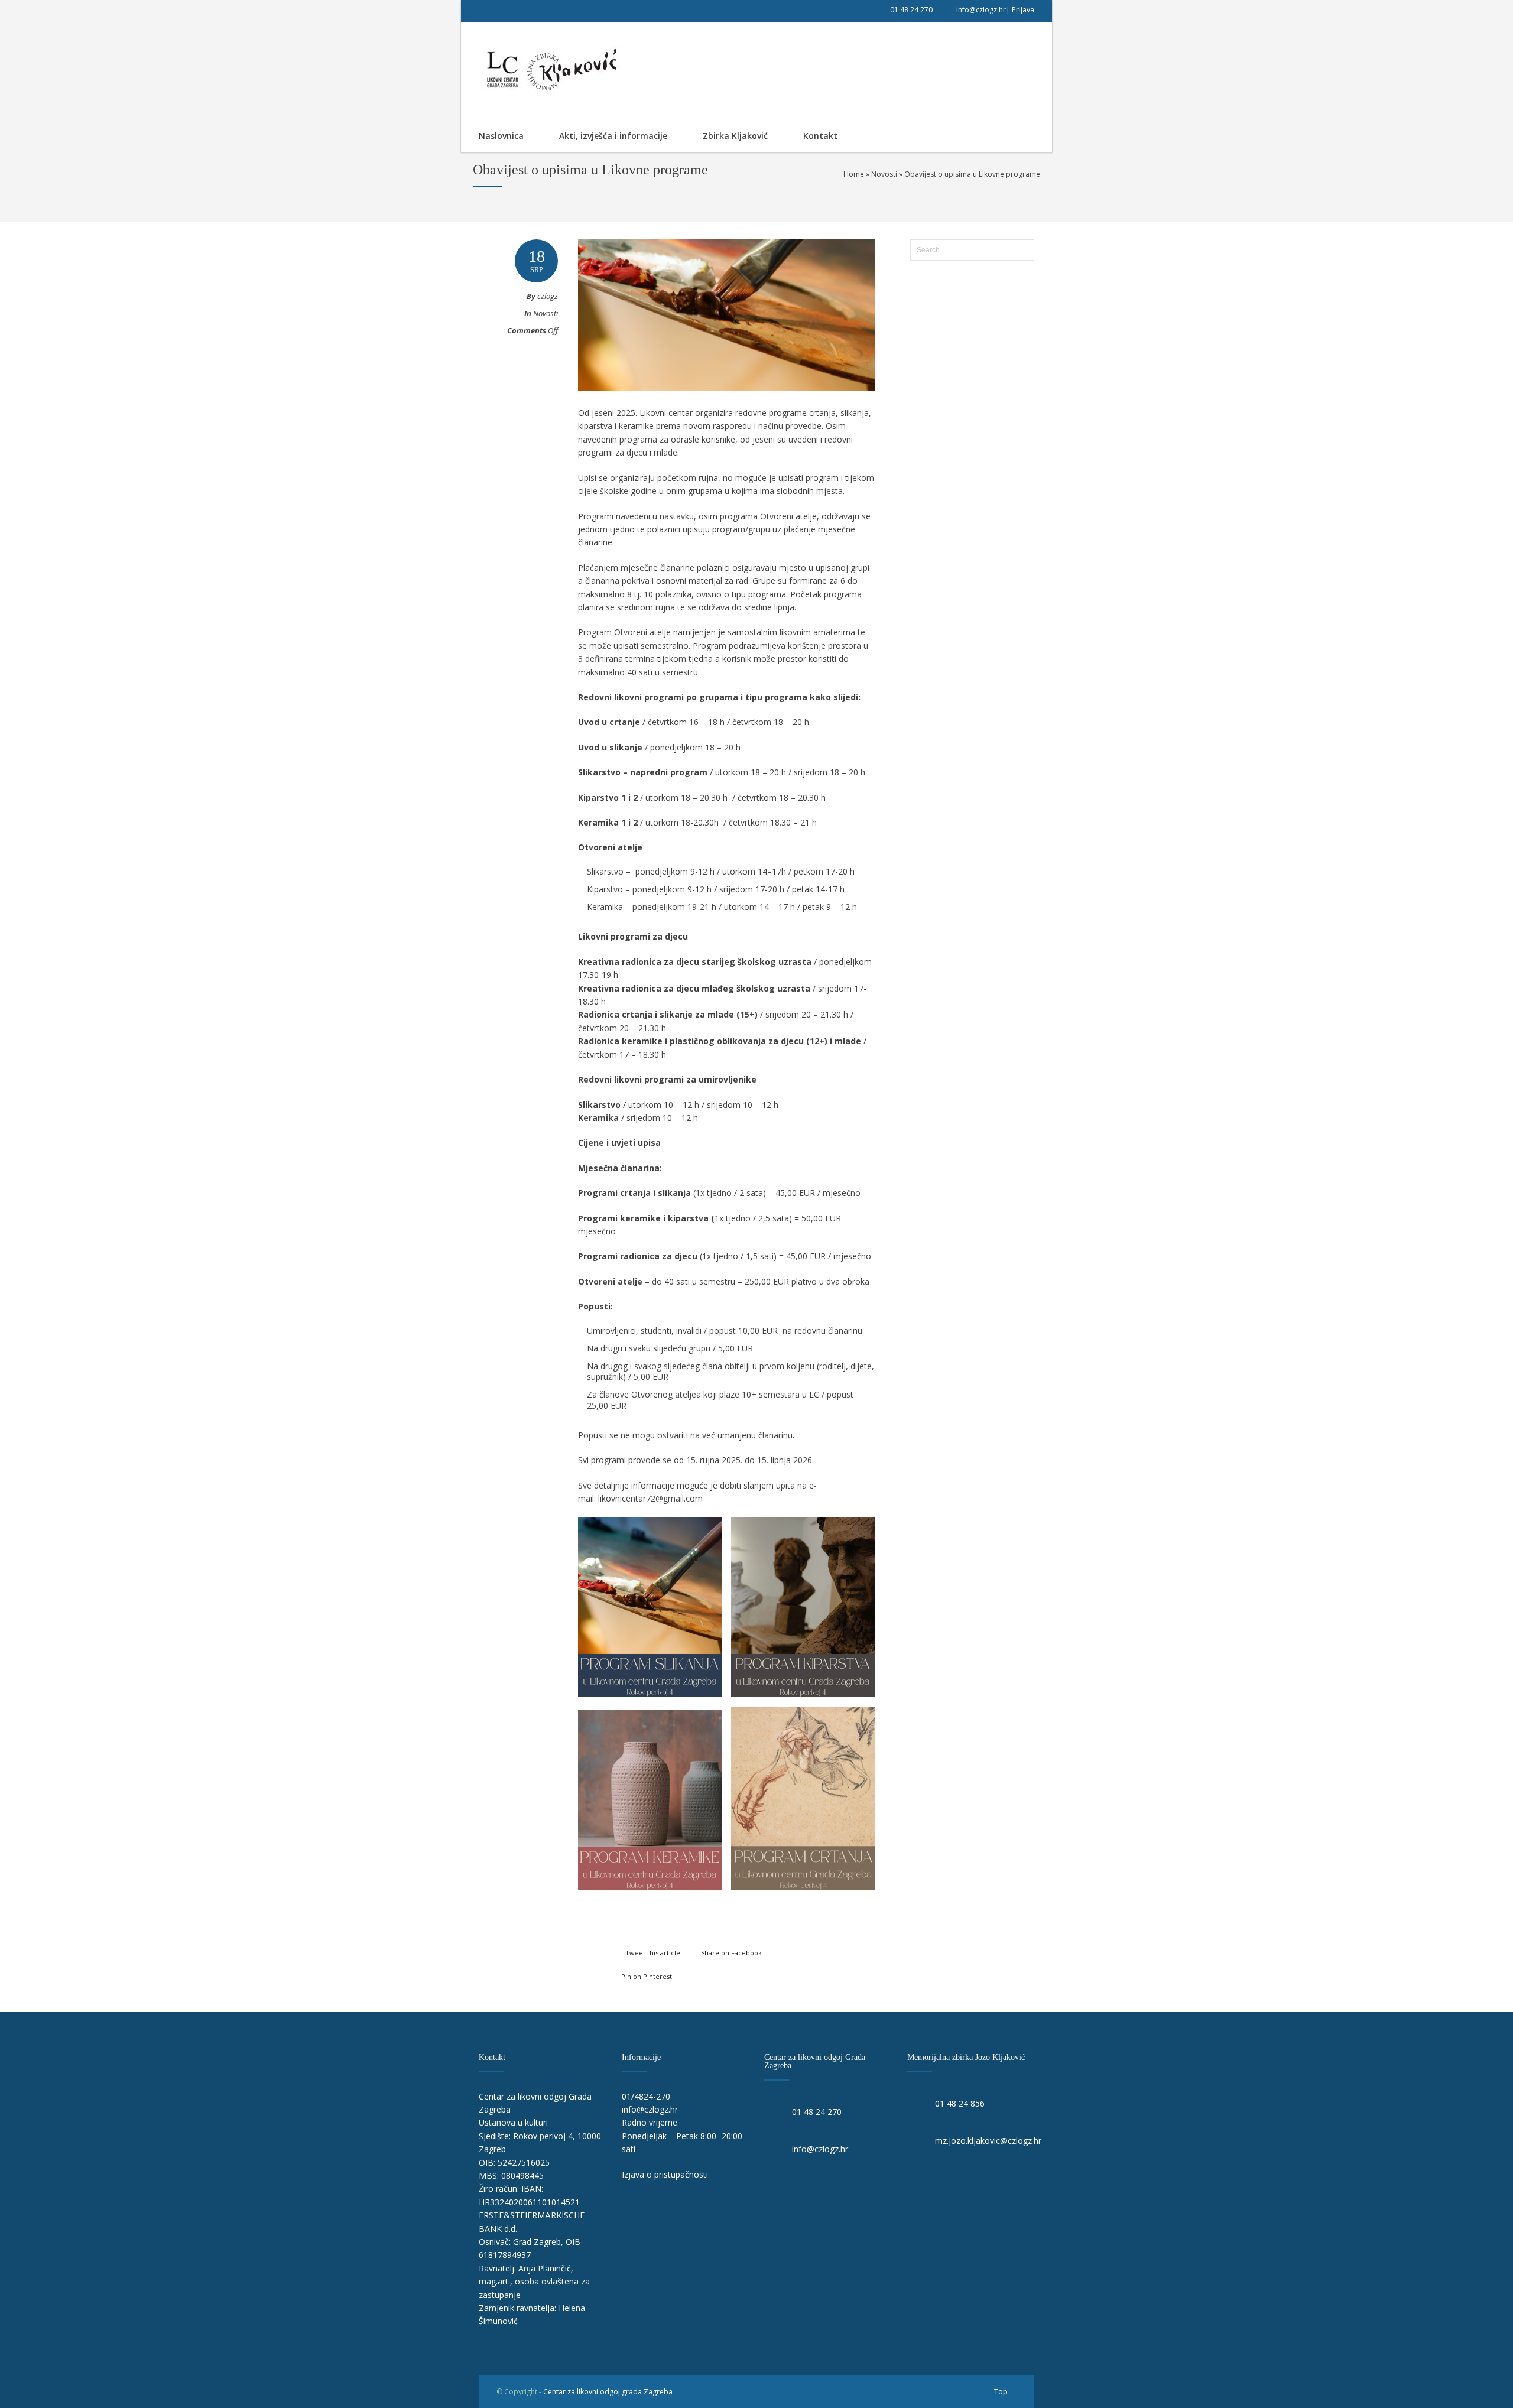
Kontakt (820, 136)
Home (854, 174)
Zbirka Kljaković (735, 136)
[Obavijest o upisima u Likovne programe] (726, 402)
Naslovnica (501, 136)
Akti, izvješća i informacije (613, 136)
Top (1001, 2392)
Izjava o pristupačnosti (665, 2174)
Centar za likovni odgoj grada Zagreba (608, 2392)
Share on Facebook (731, 1953)
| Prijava (1020, 10)
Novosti (884, 174)
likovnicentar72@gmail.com (650, 1498)
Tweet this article (653, 1953)
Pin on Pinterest (647, 1976)
